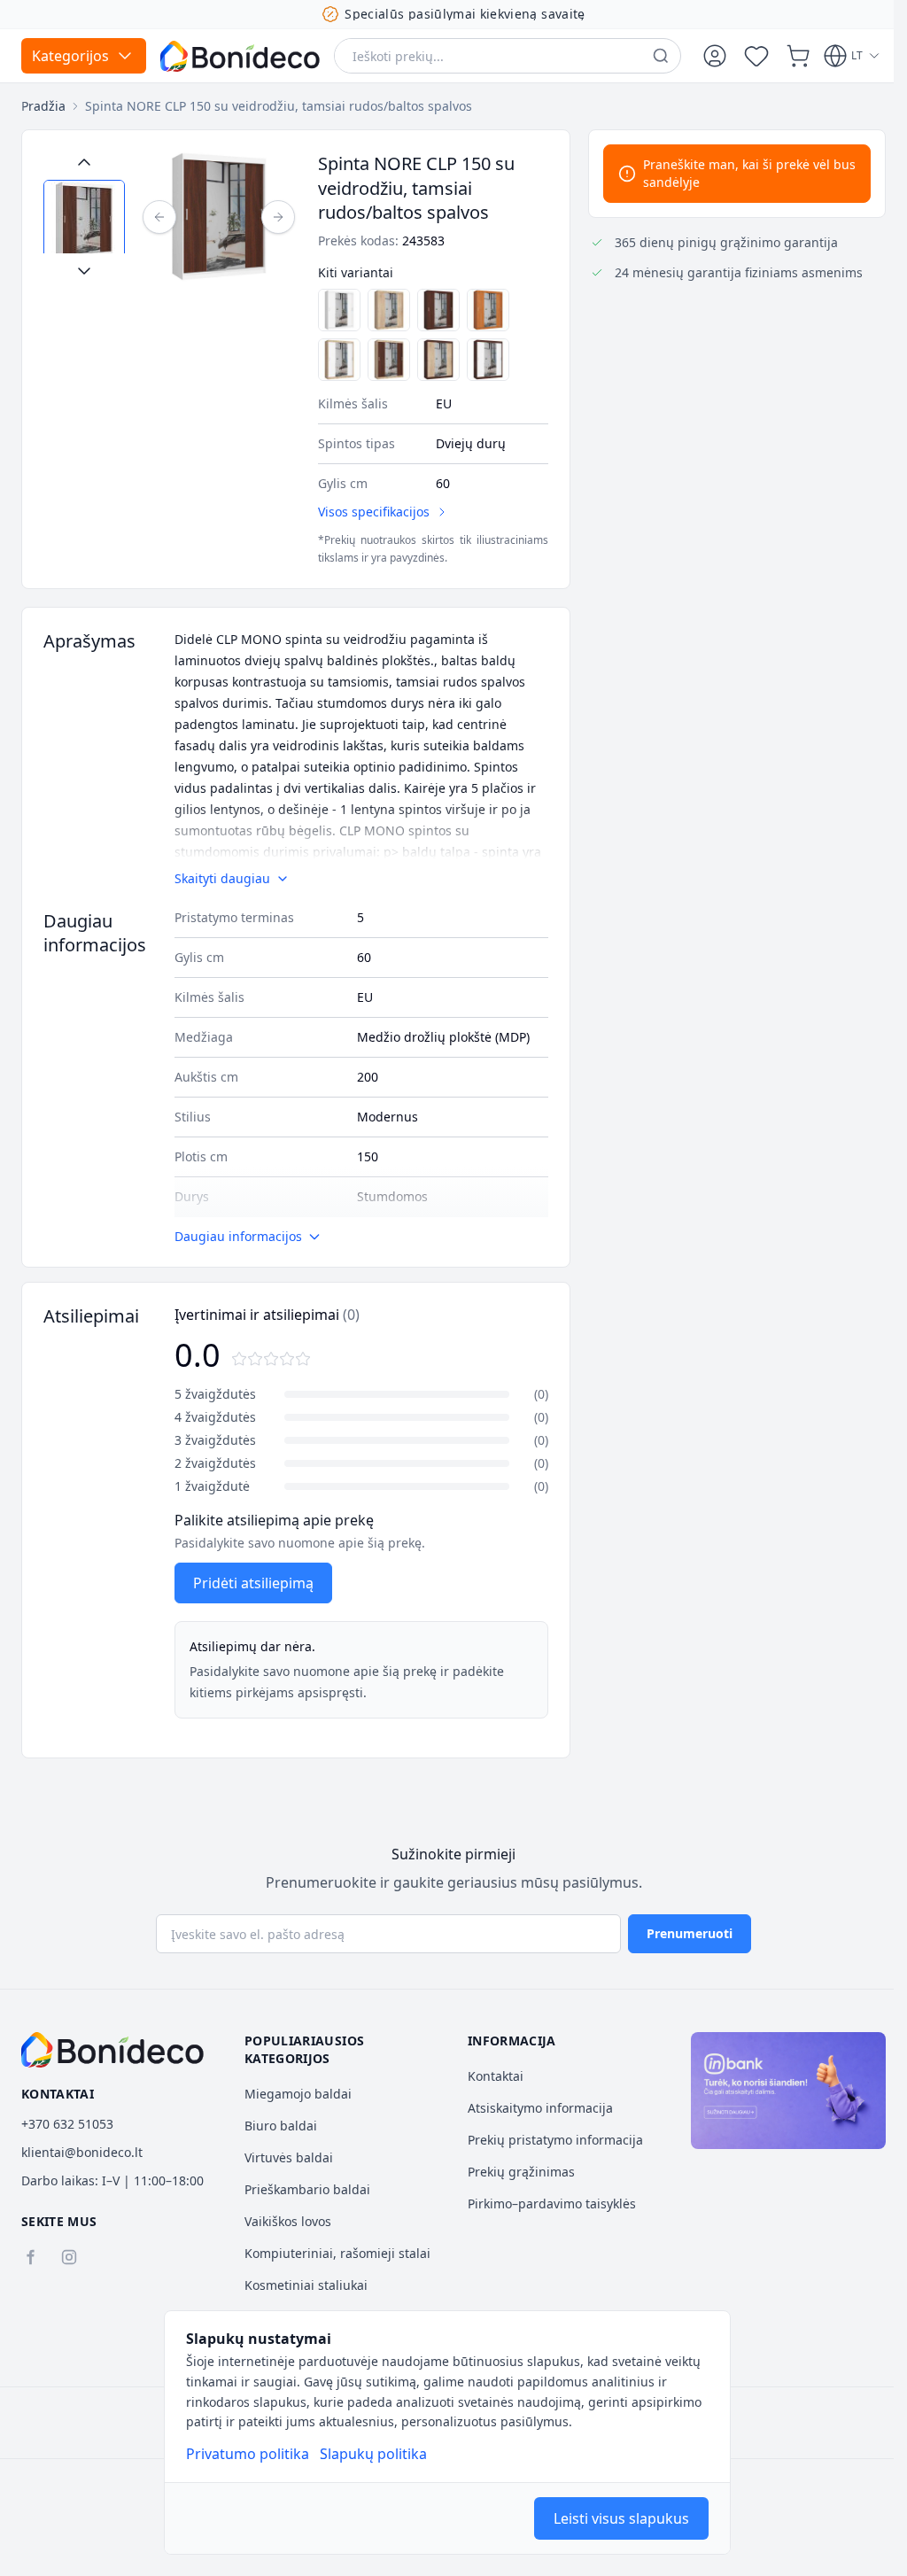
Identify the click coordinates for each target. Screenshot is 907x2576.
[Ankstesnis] (159, 217)
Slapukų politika (373, 2454)
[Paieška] (661, 56)
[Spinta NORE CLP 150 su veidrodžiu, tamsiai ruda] (438, 310)
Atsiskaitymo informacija (540, 2108)
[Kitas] (278, 217)
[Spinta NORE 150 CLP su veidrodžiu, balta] (339, 310)
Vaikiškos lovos (288, 2221)
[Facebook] (30, 2257)
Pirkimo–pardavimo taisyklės (552, 2204)
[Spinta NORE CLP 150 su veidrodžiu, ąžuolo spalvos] (389, 310)
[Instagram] (69, 2257)
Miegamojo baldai (298, 2094)
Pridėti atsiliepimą (253, 1583)
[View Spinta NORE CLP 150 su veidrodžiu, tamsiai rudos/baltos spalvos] (84, 221)
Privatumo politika (248, 2454)
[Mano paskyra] (715, 56)
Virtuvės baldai (289, 2157)
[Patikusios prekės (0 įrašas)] (756, 56)
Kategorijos (70, 56)
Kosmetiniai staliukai (306, 2285)
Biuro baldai (281, 2126)
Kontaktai (496, 2076)
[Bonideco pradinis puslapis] (112, 2050)
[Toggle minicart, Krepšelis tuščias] (798, 56)
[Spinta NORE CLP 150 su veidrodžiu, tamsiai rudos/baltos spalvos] (488, 360)
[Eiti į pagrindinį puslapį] (240, 56)
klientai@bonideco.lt (82, 2152)
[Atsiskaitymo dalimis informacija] (788, 2091)
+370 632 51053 (67, 2124)
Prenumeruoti (690, 1933)
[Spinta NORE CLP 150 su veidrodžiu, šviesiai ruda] (488, 310)
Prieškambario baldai (307, 2189)
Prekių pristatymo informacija (555, 2140)
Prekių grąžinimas (521, 2172)
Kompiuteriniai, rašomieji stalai (337, 2253)
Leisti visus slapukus (621, 2518)
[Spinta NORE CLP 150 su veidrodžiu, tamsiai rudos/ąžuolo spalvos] (389, 360)
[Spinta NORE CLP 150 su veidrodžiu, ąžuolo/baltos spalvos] (339, 360)
